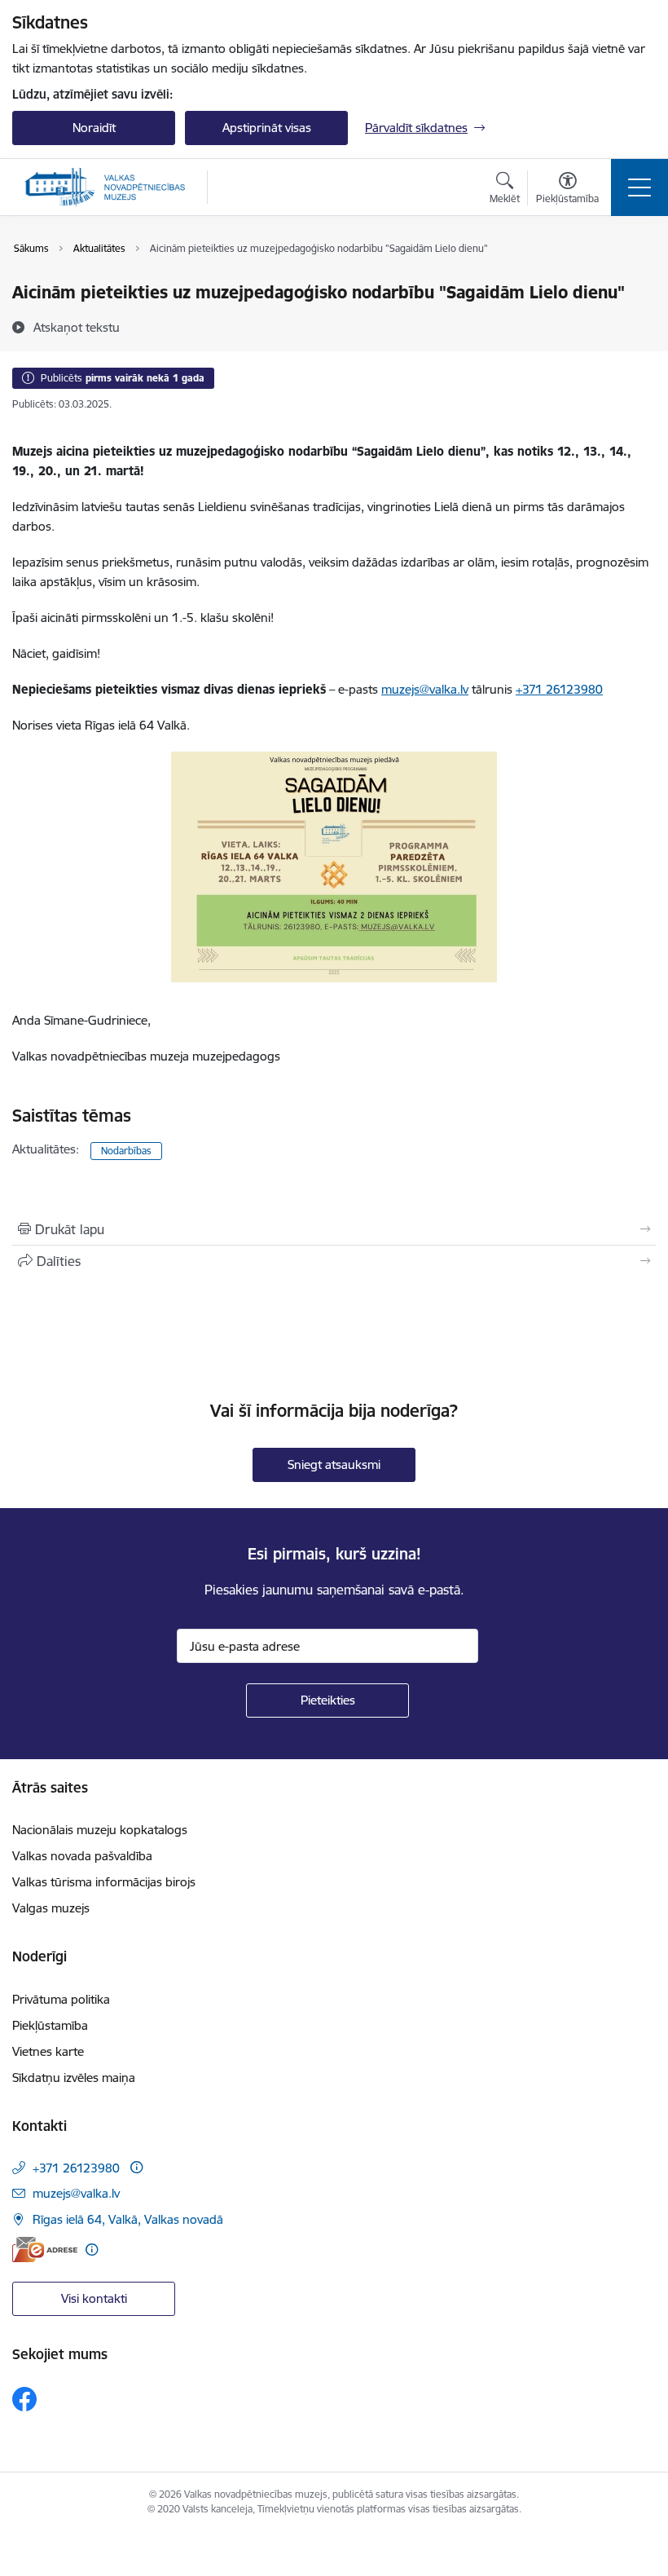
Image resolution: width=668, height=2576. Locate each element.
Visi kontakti (94, 2298)
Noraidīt (94, 128)
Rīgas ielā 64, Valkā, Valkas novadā (128, 2219)
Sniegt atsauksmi (334, 1464)
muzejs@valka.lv (425, 689)
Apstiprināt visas (267, 128)
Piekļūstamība (50, 2025)
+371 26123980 (559, 689)
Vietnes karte (48, 2051)
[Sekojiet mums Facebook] (24, 2399)
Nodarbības (126, 1151)
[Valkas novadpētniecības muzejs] (105, 187)
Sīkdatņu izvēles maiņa (74, 2078)
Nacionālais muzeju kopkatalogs (100, 1830)
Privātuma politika (61, 1999)
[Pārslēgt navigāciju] (639, 187)
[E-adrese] (45, 2250)
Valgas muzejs (51, 1908)
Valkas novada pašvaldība (82, 1856)
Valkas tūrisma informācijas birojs (104, 1882)
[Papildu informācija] (136, 2167)
